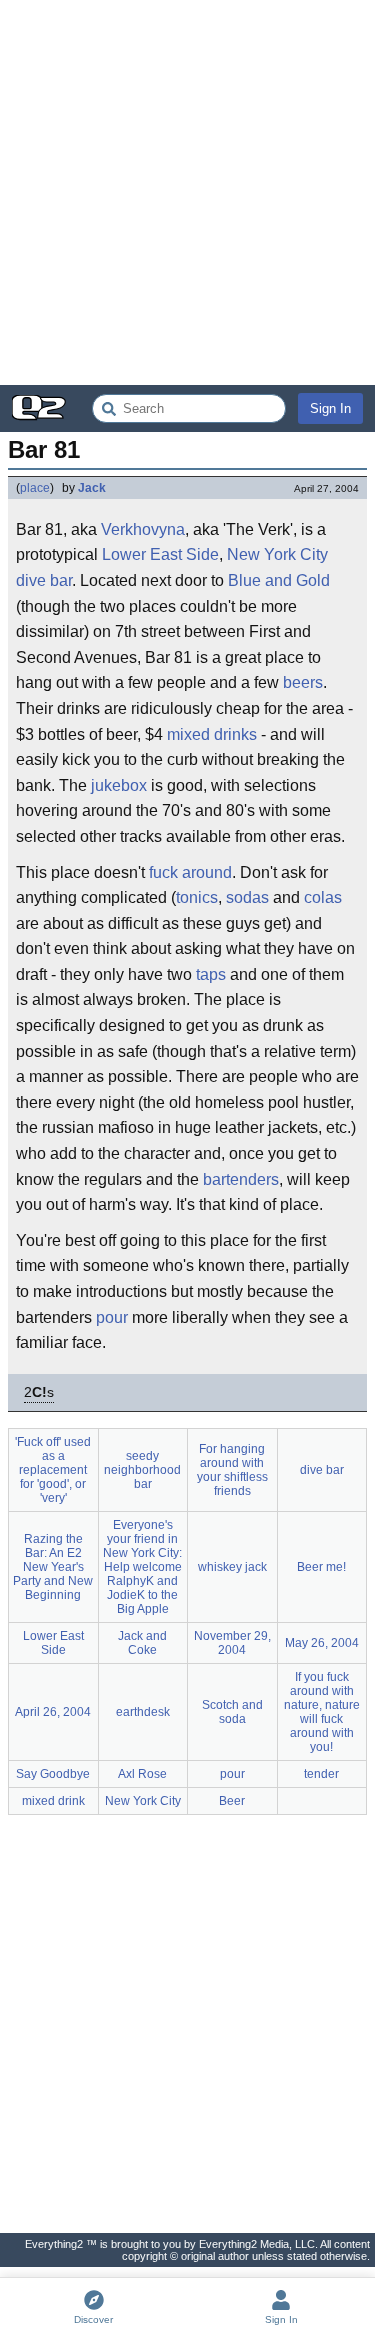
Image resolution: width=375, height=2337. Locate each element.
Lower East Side (160, 554)
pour (112, 1317)
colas (323, 897)
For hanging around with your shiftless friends (232, 1470)
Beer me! (321, 1567)
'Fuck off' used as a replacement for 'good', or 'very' (53, 1470)
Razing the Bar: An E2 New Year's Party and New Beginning (53, 1567)
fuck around (190, 872)
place (35, 488)
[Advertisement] (187, 192)
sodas (247, 897)
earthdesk (143, 1712)
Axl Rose (142, 1774)
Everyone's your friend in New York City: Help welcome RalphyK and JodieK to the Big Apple (142, 1567)
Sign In (330, 408)
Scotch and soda (232, 1712)
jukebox (119, 785)
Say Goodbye (53, 1774)
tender (321, 1774)
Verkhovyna (143, 529)
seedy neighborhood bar (142, 1470)
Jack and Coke (142, 1643)
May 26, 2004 (322, 1643)
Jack (92, 488)
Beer (232, 1801)
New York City (277, 554)
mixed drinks (212, 734)
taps (211, 974)
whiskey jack (232, 1567)
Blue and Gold (279, 580)
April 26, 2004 (53, 1712)
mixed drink (53, 1801)
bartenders (241, 1179)
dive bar (44, 580)
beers (303, 682)
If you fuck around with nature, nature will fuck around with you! (322, 1712)
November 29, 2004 (232, 1643)
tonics (197, 897)
